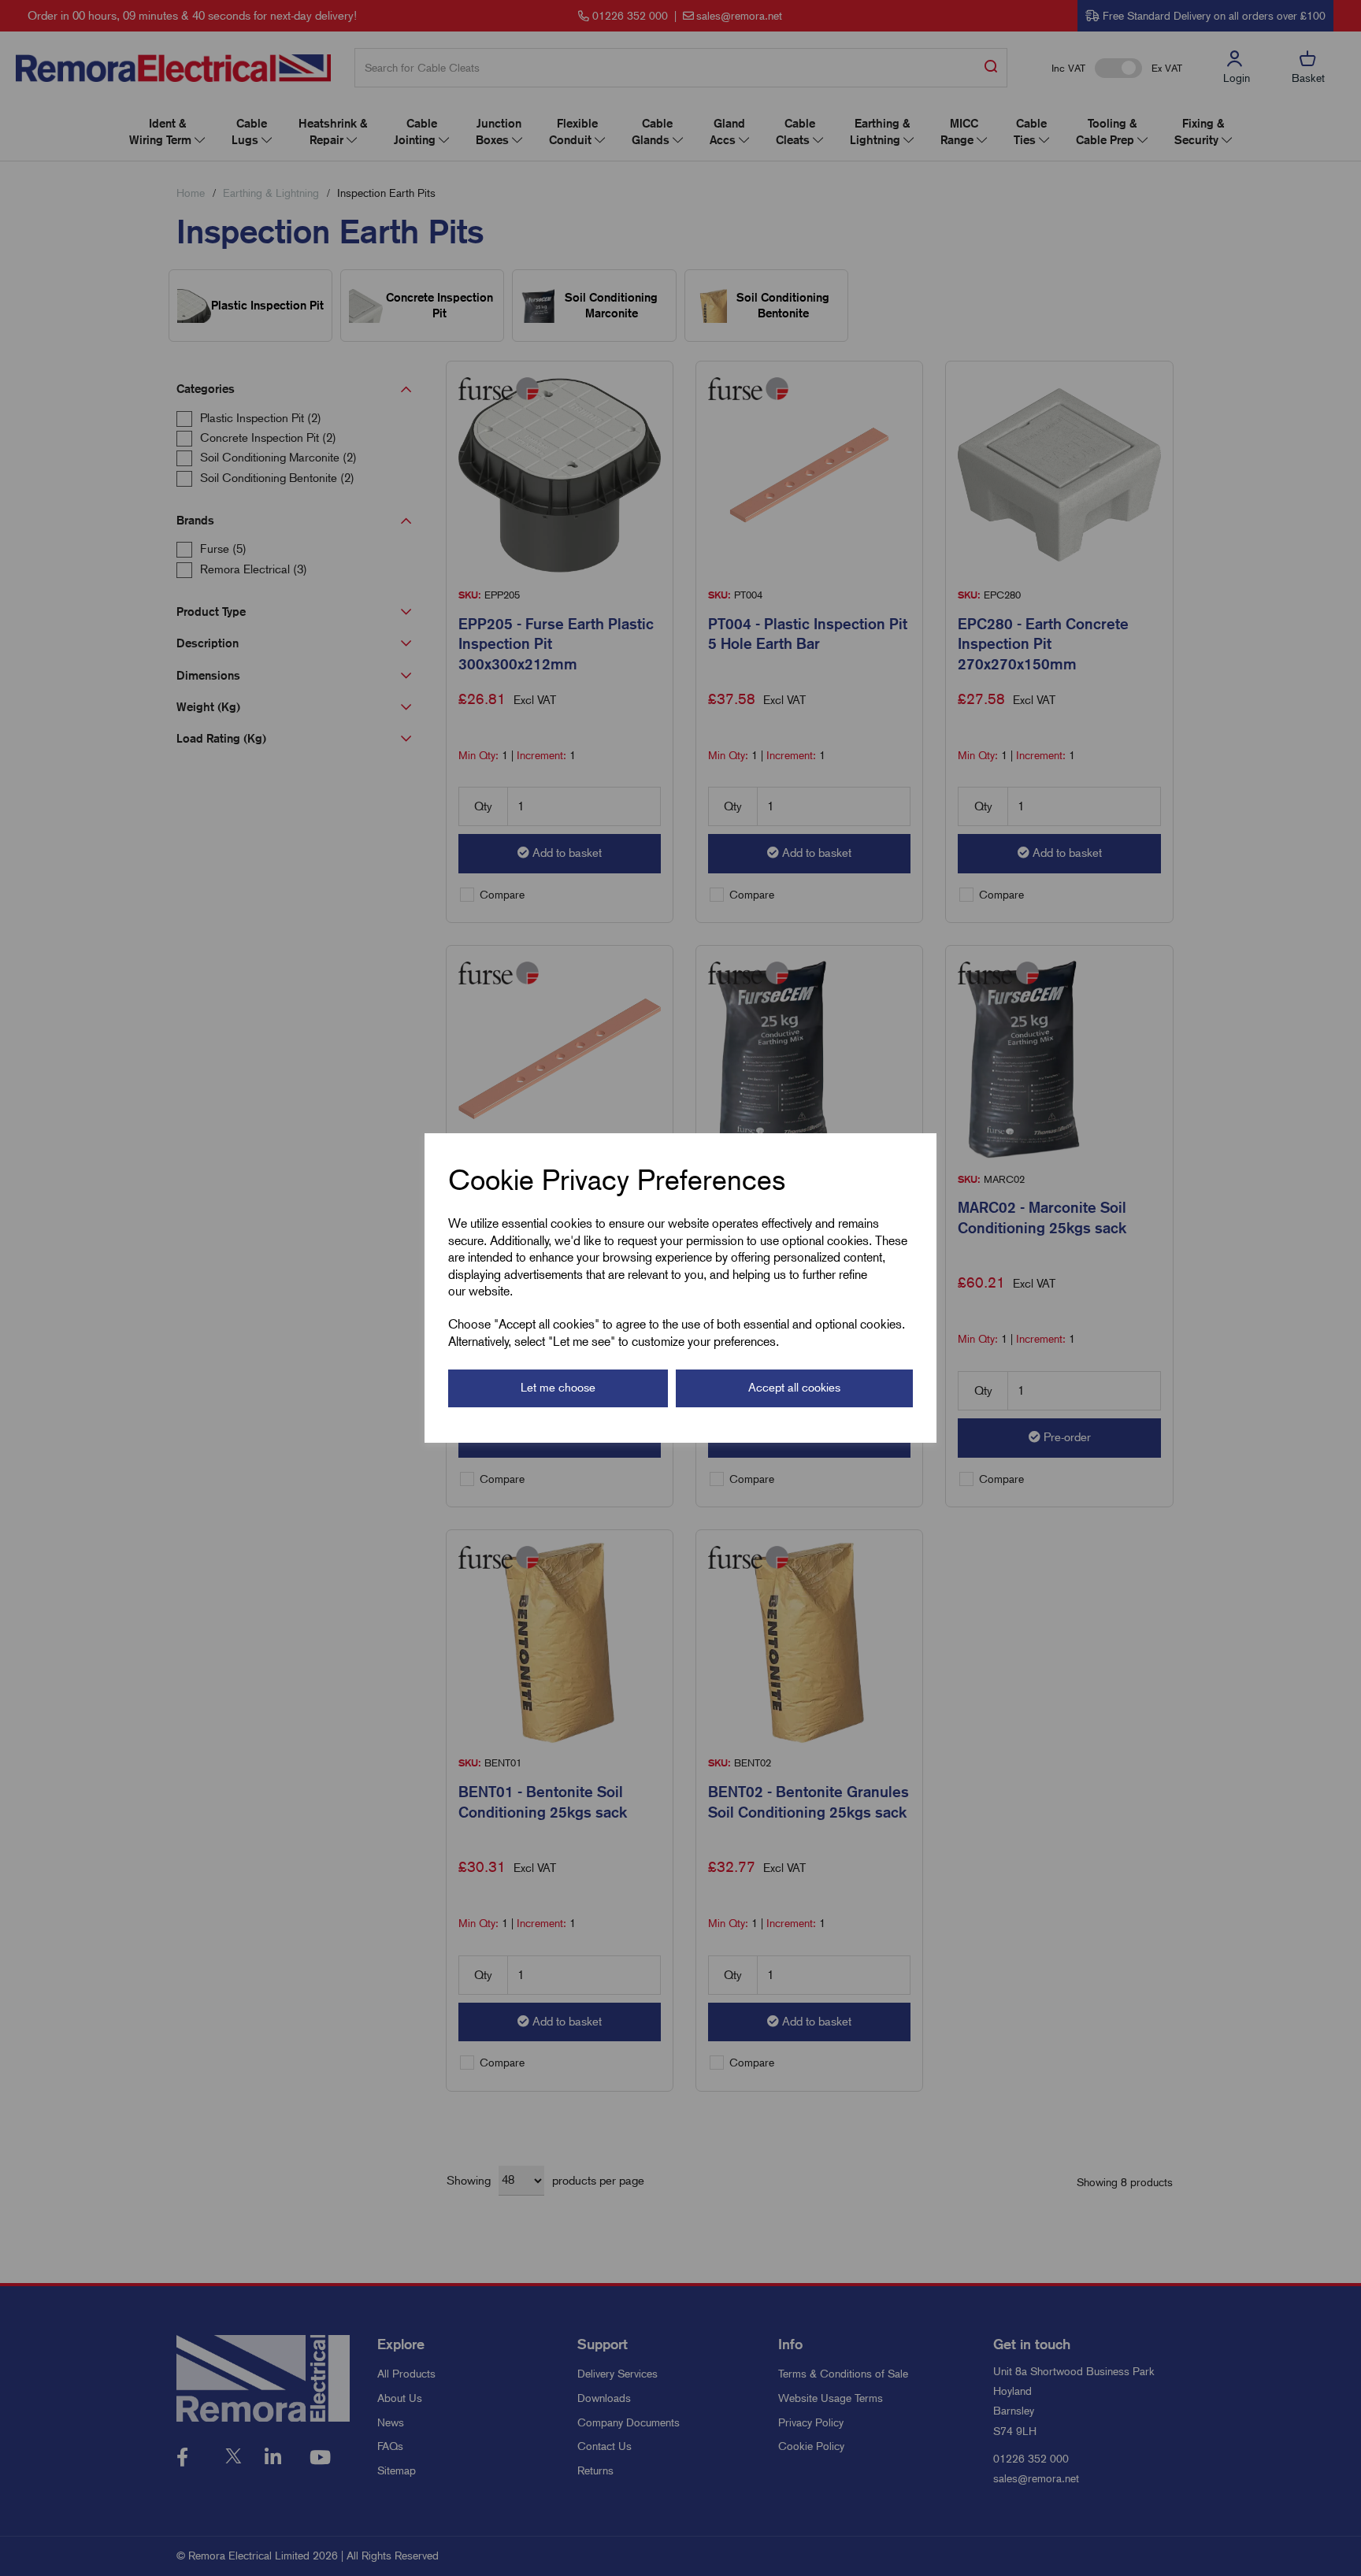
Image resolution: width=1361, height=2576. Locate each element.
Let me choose (558, 1388)
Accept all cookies (794, 1388)
